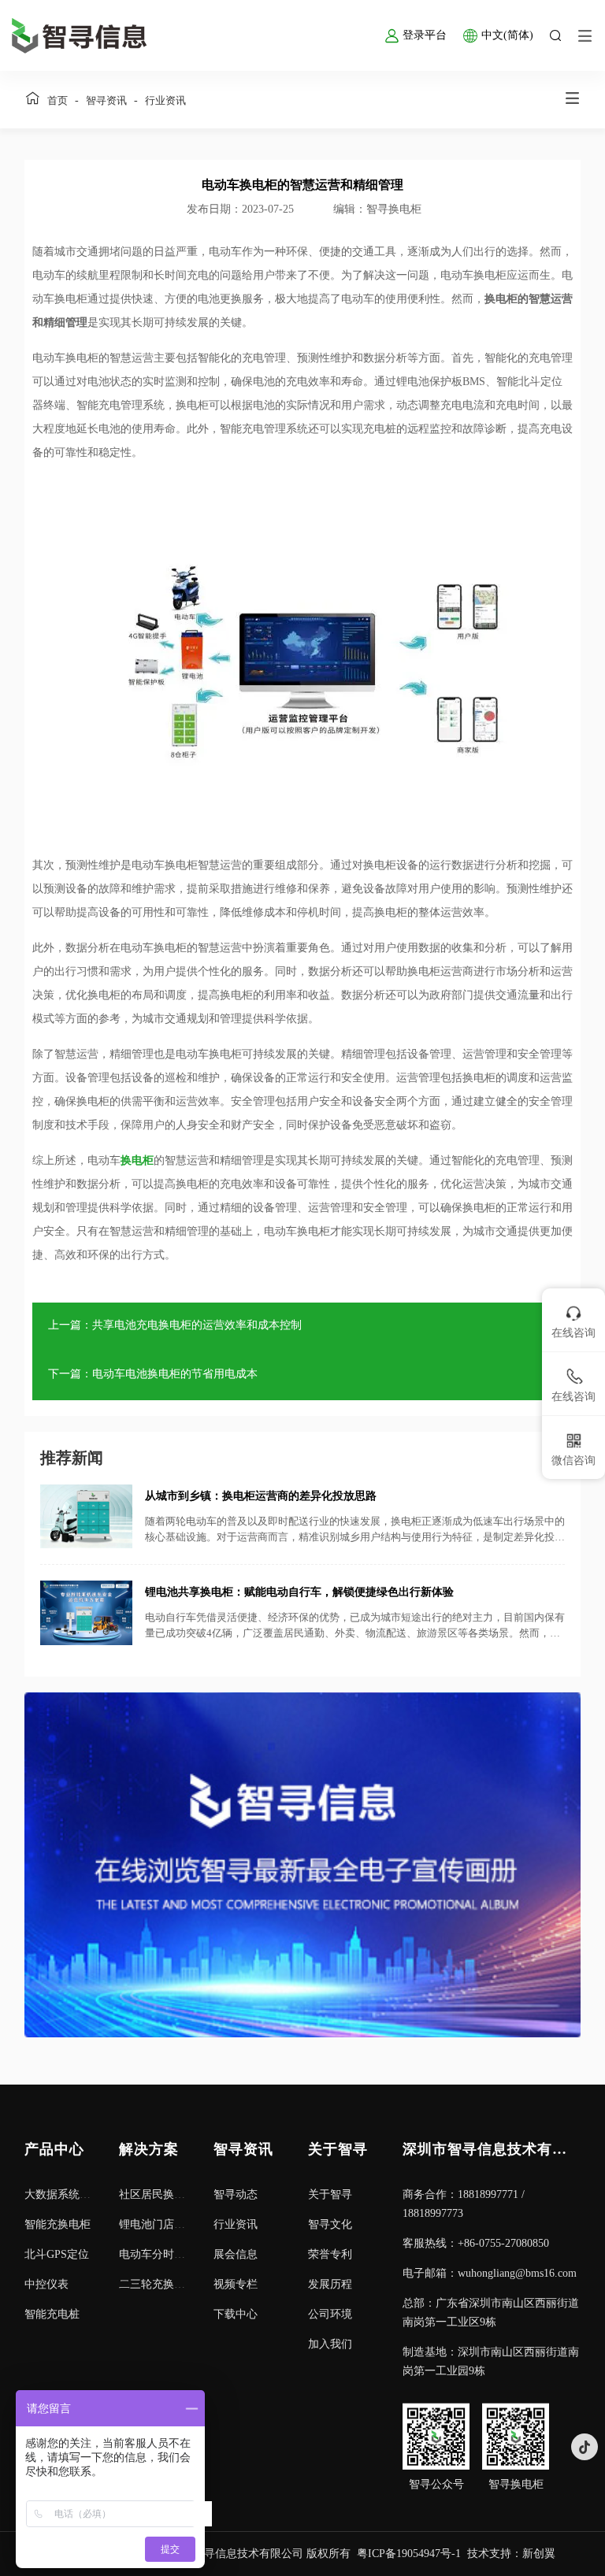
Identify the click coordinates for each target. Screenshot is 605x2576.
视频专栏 (236, 2284)
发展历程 (330, 2284)
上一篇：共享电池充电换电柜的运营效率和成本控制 (175, 1325)
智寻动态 (236, 2194)
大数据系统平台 (63, 2194)
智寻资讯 (106, 100)
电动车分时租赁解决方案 (180, 2254)
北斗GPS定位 (57, 2254)
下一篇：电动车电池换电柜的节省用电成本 (153, 1374)
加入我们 (330, 2344)
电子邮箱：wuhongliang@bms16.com (490, 2273)
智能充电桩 (52, 2314)
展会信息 (236, 2254)
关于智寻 (330, 2194)
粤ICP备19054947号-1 (409, 2554)
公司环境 (330, 2314)
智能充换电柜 (58, 2224)
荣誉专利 (330, 2254)
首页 (58, 100)
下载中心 (236, 2314)
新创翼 (539, 2554)
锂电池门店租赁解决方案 (180, 2224)
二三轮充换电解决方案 (174, 2284)
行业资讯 (165, 100)
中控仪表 (46, 2284)
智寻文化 (330, 2224)
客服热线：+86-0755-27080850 (476, 2243)
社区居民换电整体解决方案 (185, 2194)
